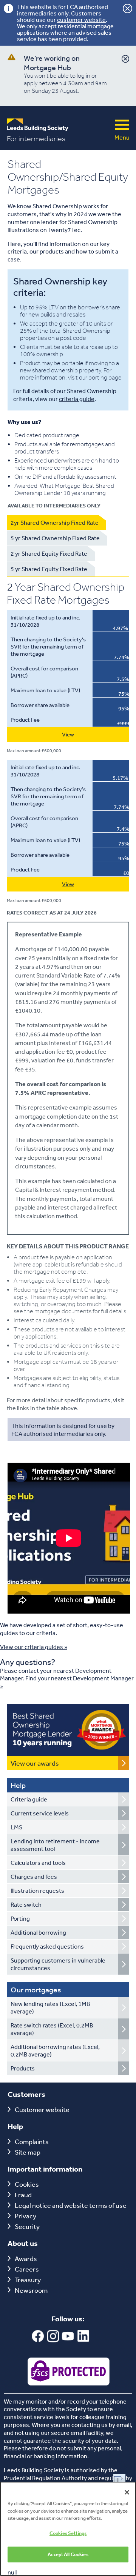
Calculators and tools (38, 1863)
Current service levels (40, 1813)
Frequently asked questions (47, 1946)
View (68, 734)
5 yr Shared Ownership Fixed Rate (55, 538)
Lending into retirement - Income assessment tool (55, 1845)
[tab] (56, 523)
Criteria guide (29, 1799)
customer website (81, 20)
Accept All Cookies (68, 2554)
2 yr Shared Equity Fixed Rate (49, 553)
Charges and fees (34, 1877)
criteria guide (77, 399)
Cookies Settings (68, 2533)
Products (23, 2068)
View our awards (35, 1763)
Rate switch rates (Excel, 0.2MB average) (52, 2029)
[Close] (127, 2492)
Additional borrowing (38, 1932)
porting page (105, 377)
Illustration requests (37, 1891)
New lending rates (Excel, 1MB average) (50, 2007)
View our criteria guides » (34, 1647)
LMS (16, 1827)
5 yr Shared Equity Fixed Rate (49, 569)
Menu (122, 125)
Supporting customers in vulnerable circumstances (58, 1964)
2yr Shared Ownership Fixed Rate (55, 523)
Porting (20, 1918)
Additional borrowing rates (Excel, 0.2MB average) (55, 2050)
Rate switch (26, 1904)
